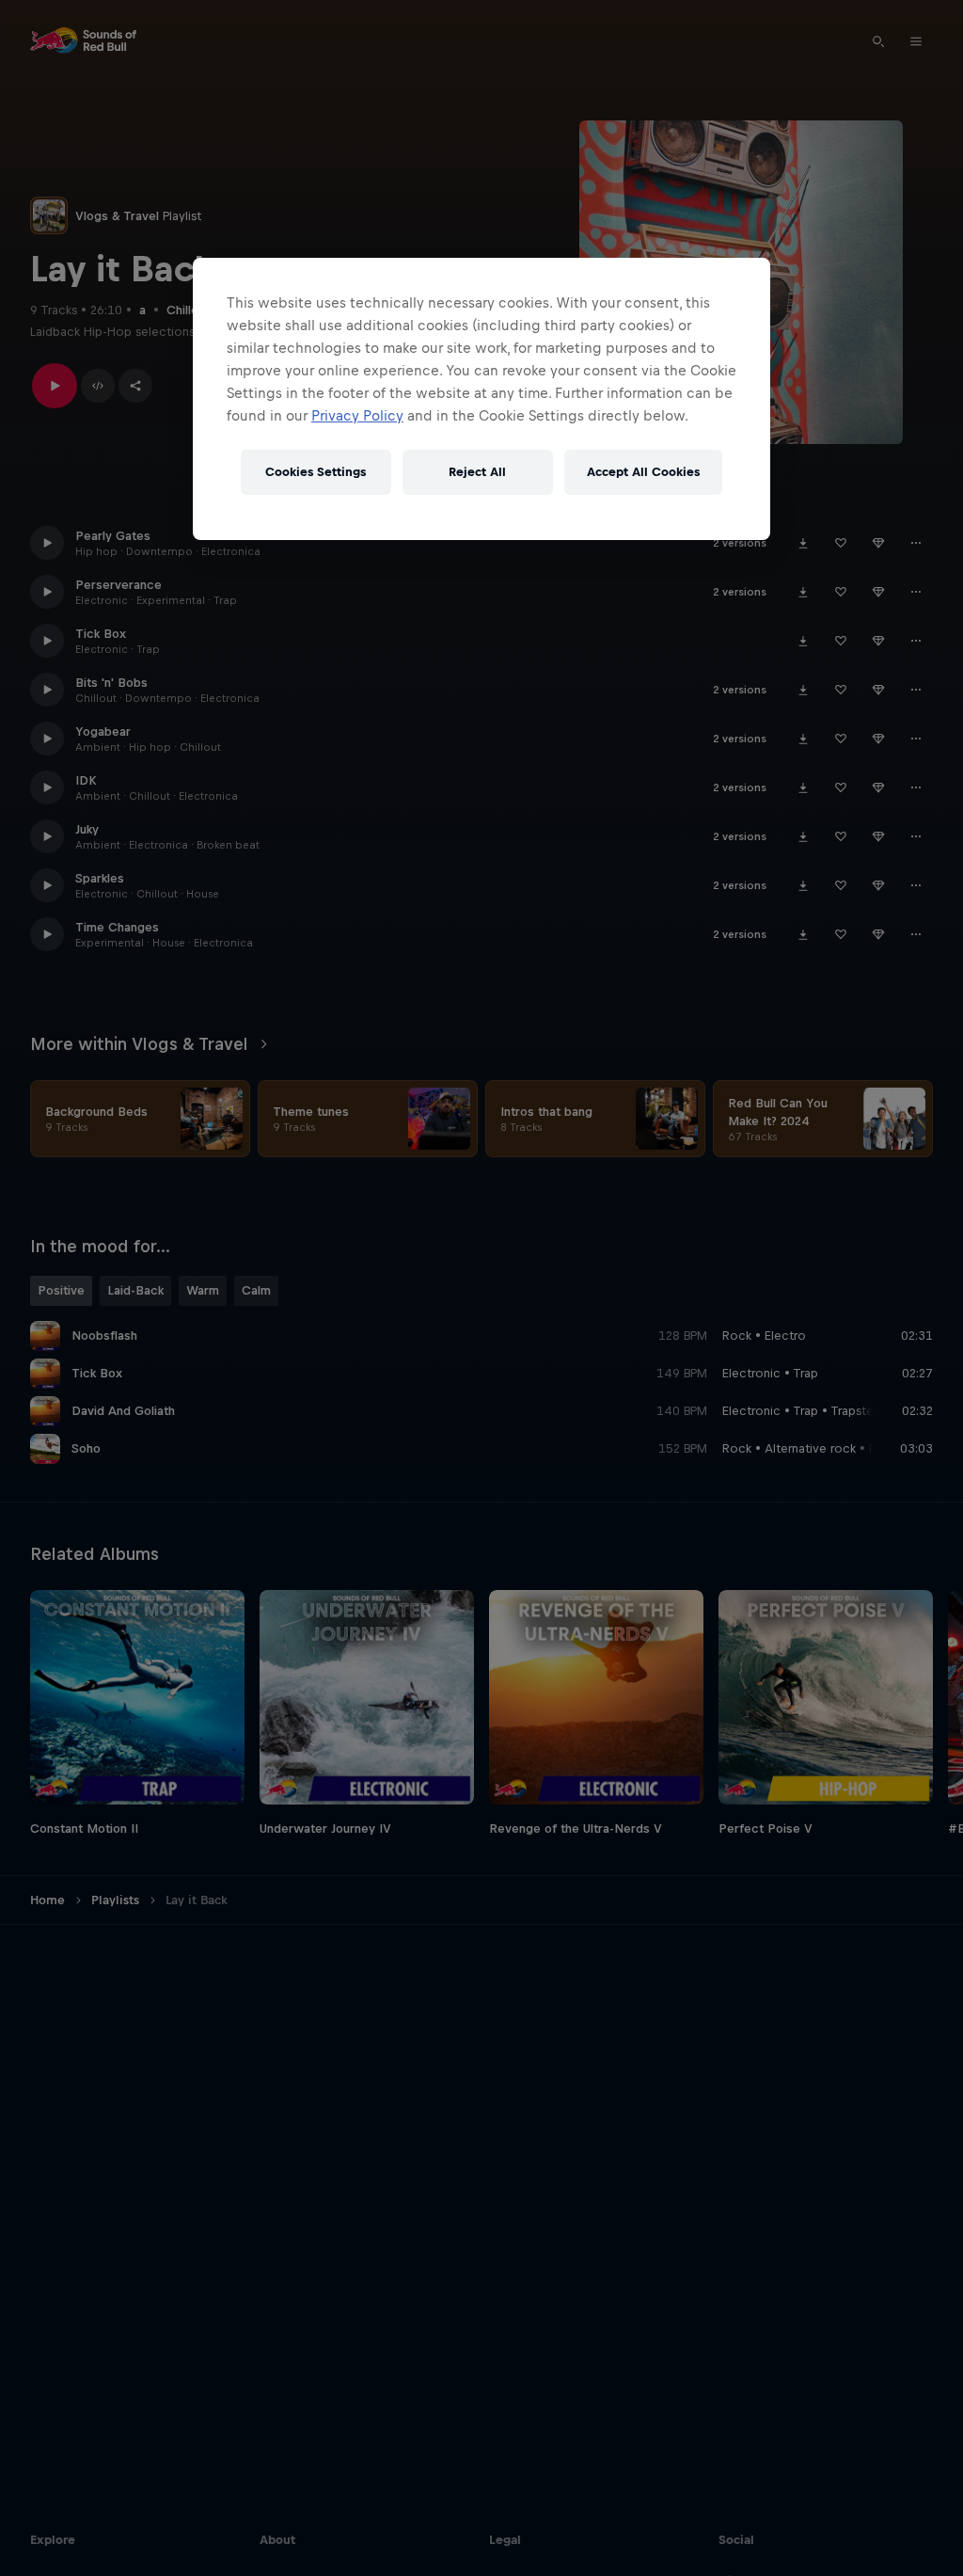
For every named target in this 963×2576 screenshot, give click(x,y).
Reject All (477, 472)
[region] (481, 399)
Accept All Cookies (643, 472)
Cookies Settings (316, 472)
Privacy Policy (357, 415)
